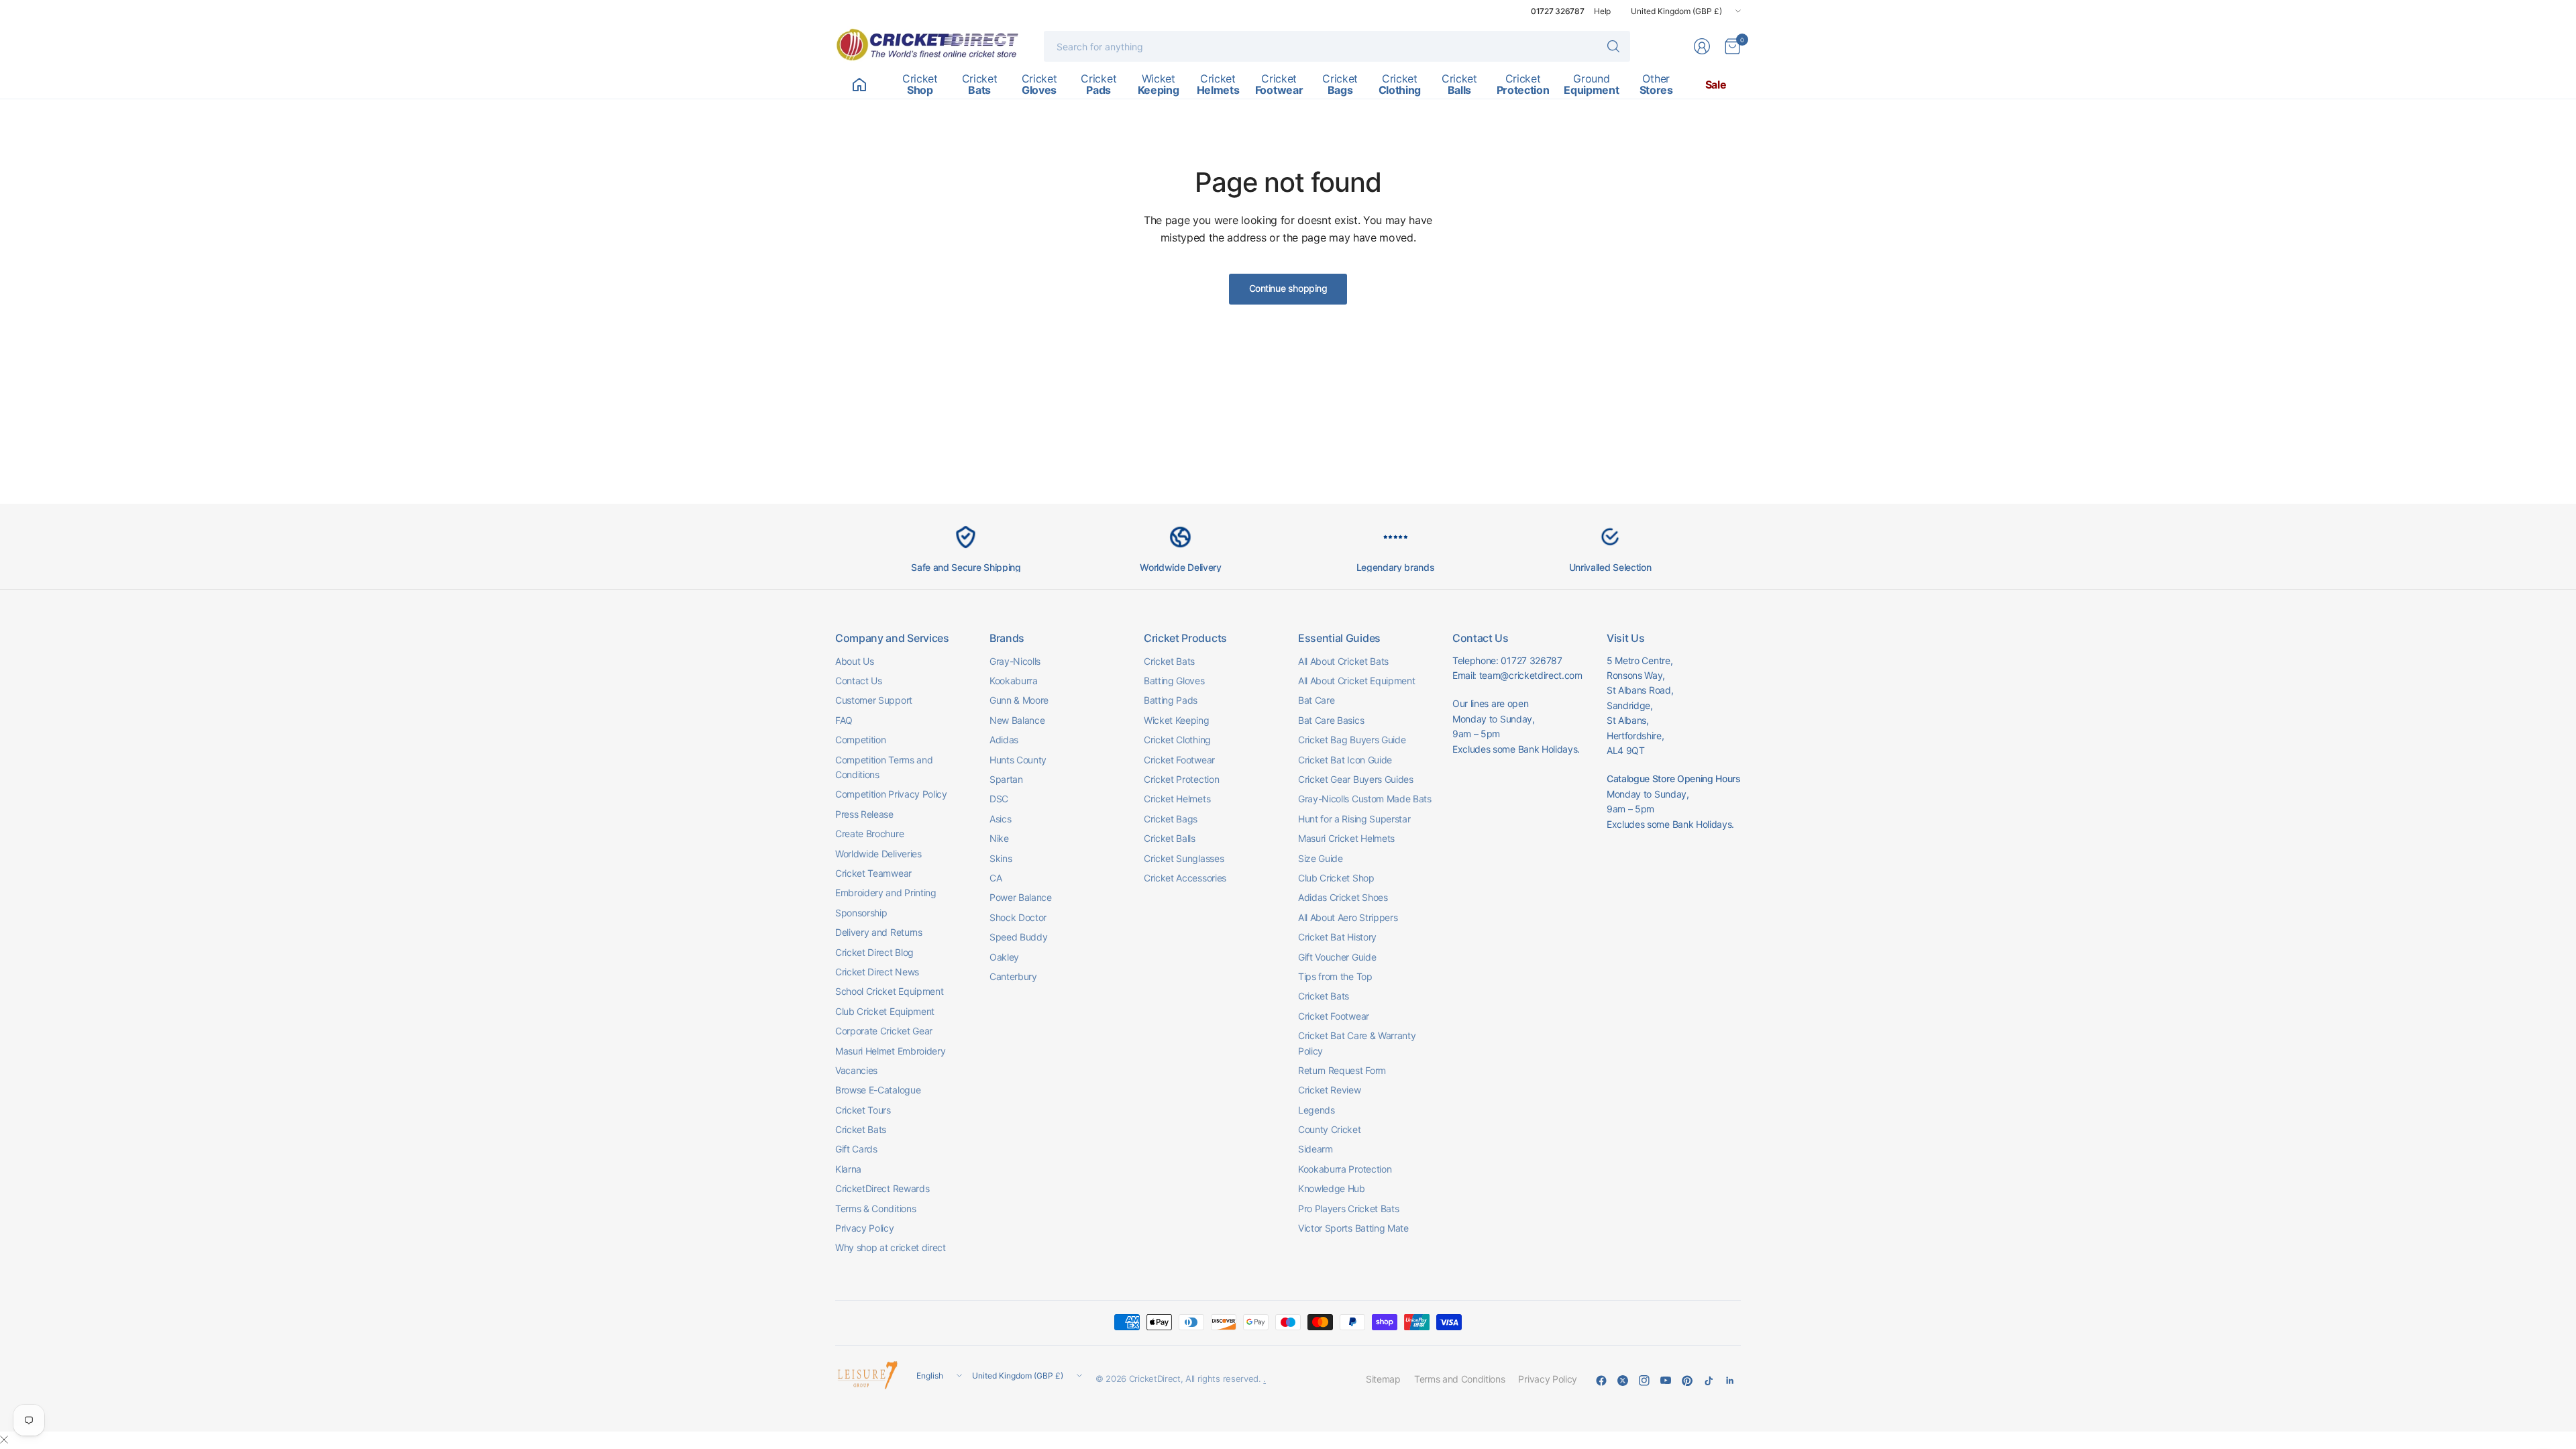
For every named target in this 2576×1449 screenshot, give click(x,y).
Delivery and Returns (879, 932)
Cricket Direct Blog (874, 952)
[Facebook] (1601, 1381)
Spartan (1006, 779)
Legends (1317, 1110)
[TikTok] (1709, 1381)
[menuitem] (859, 85)
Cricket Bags (1171, 819)
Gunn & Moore (1019, 700)
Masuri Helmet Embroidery (890, 1051)
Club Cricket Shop (1336, 878)
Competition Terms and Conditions (884, 767)
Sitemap (1383, 1379)
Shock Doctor (1018, 917)
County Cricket (1330, 1129)
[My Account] (1702, 46)
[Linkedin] (1730, 1381)
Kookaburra (1014, 681)
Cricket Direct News (877, 972)
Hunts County (1018, 760)
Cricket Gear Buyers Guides (1356, 779)
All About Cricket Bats (1343, 661)
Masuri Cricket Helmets (1346, 838)
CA (996, 878)
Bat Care (1316, 700)
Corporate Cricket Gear (884, 1031)
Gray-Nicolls (1015, 661)
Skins (1001, 858)
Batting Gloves (1174, 681)
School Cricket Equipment (889, 991)
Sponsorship (861, 913)
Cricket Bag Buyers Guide (1352, 740)
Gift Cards (856, 1149)
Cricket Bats (861, 1129)
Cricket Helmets (1177, 799)
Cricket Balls (1170, 838)
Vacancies (856, 1070)
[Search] (1613, 46)
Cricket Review (1330, 1090)
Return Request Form (1342, 1070)
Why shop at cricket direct (891, 1247)
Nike (999, 838)
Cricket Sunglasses (1184, 858)
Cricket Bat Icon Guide (1345, 760)
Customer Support (874, 700)
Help (1602, 11)
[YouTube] (1666, 1381)
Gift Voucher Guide (1337, 957)
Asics (1000, 819)
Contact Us (859, 681)
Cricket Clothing (1177, 740)
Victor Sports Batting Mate (1353, 1228)
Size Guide (1321, 858)
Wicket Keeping (1177, 720)
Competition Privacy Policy (891, 794)
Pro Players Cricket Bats (1348, 1209)
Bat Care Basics (1331, 720)
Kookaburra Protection (1345, 1169)
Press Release (864, 814)
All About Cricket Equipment (1356, 681)
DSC (999, 799)
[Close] (4, 1440)
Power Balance (1021, 897)
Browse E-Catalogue (878, 1090)
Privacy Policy (865, 1228)
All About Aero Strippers (1348, 917)
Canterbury (1013, 976)
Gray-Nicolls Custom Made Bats (1365, 799)
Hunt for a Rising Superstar (1354, 819)
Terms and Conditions (1460, 1379)
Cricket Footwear (1179, 760)
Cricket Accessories (1185, 878)
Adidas (1004, 740)
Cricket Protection (1181, 779)
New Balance (1017, 720)
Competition (860, 740)
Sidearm (1316, 1149)
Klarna (848, 1169)
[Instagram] (1644, 1381)
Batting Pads (1171, 700)
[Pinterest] (1687, 1381)
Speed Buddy (1018, 937)
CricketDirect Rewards (882, 1188)
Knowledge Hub (1332, 1188)
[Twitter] (1623, 1381)
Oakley (1004, 957)
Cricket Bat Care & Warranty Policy (1357, 1043)
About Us (854, 661)
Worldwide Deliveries (878, 854)
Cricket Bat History (1337, 937)
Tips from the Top (1335, 976)
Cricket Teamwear (873, 873)
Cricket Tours (863, 1110)
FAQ (844, 720)
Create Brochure (869, 834)
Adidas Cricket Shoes (1343, 897)
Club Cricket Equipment (885, 1011)
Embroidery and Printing (886, 893)
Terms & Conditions (875, 1209)
